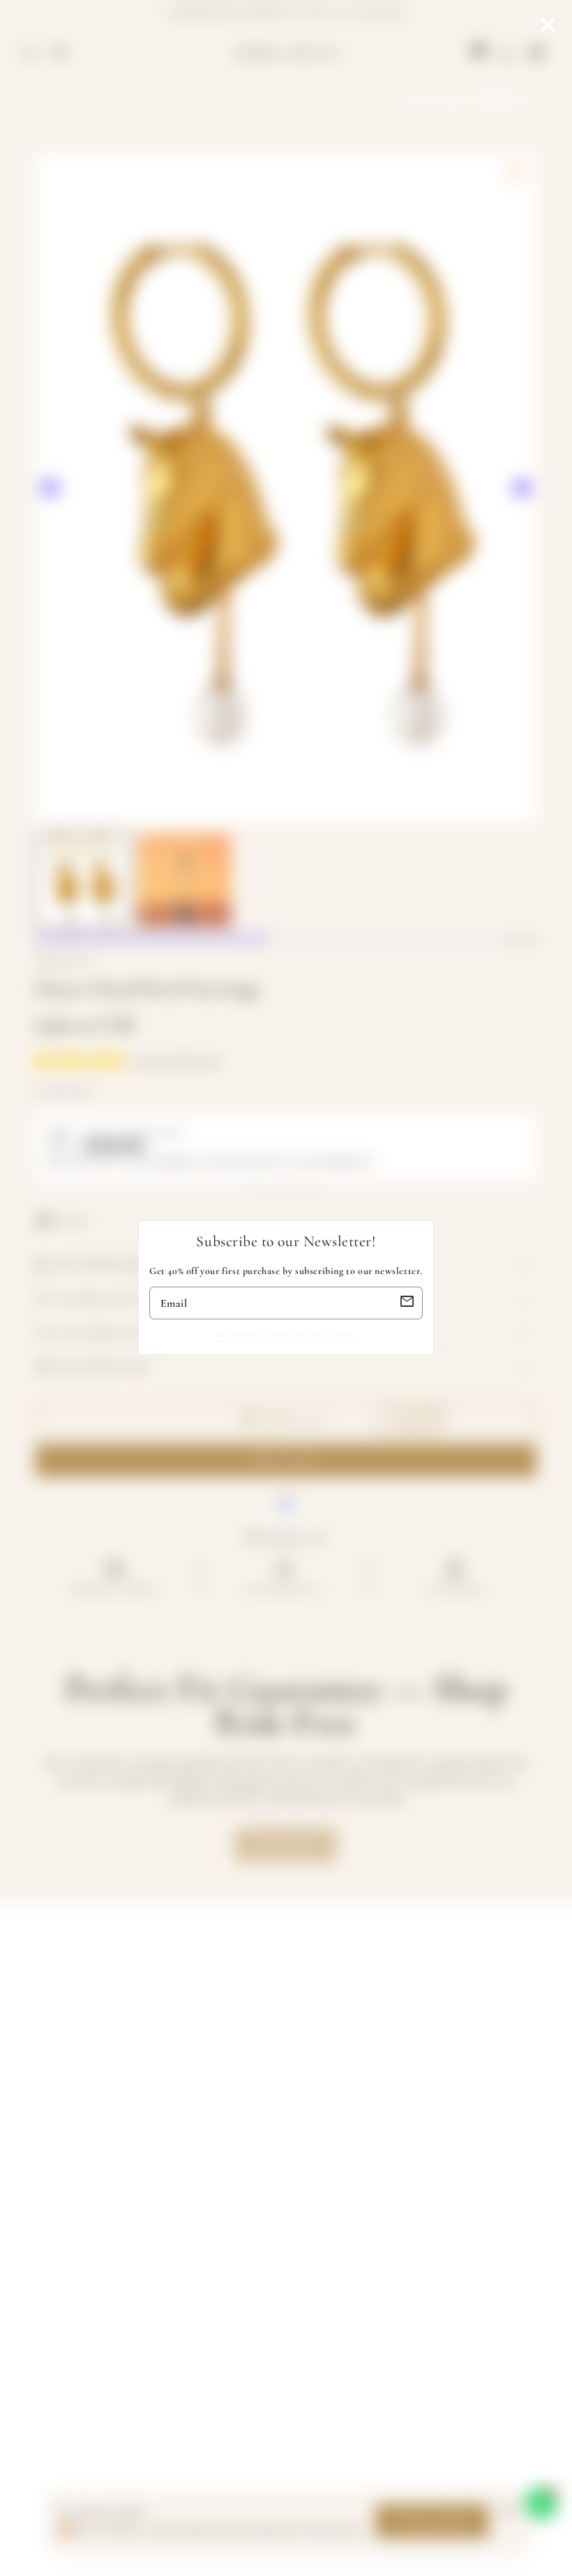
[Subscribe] (407, 1303)
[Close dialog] (548, 24)
